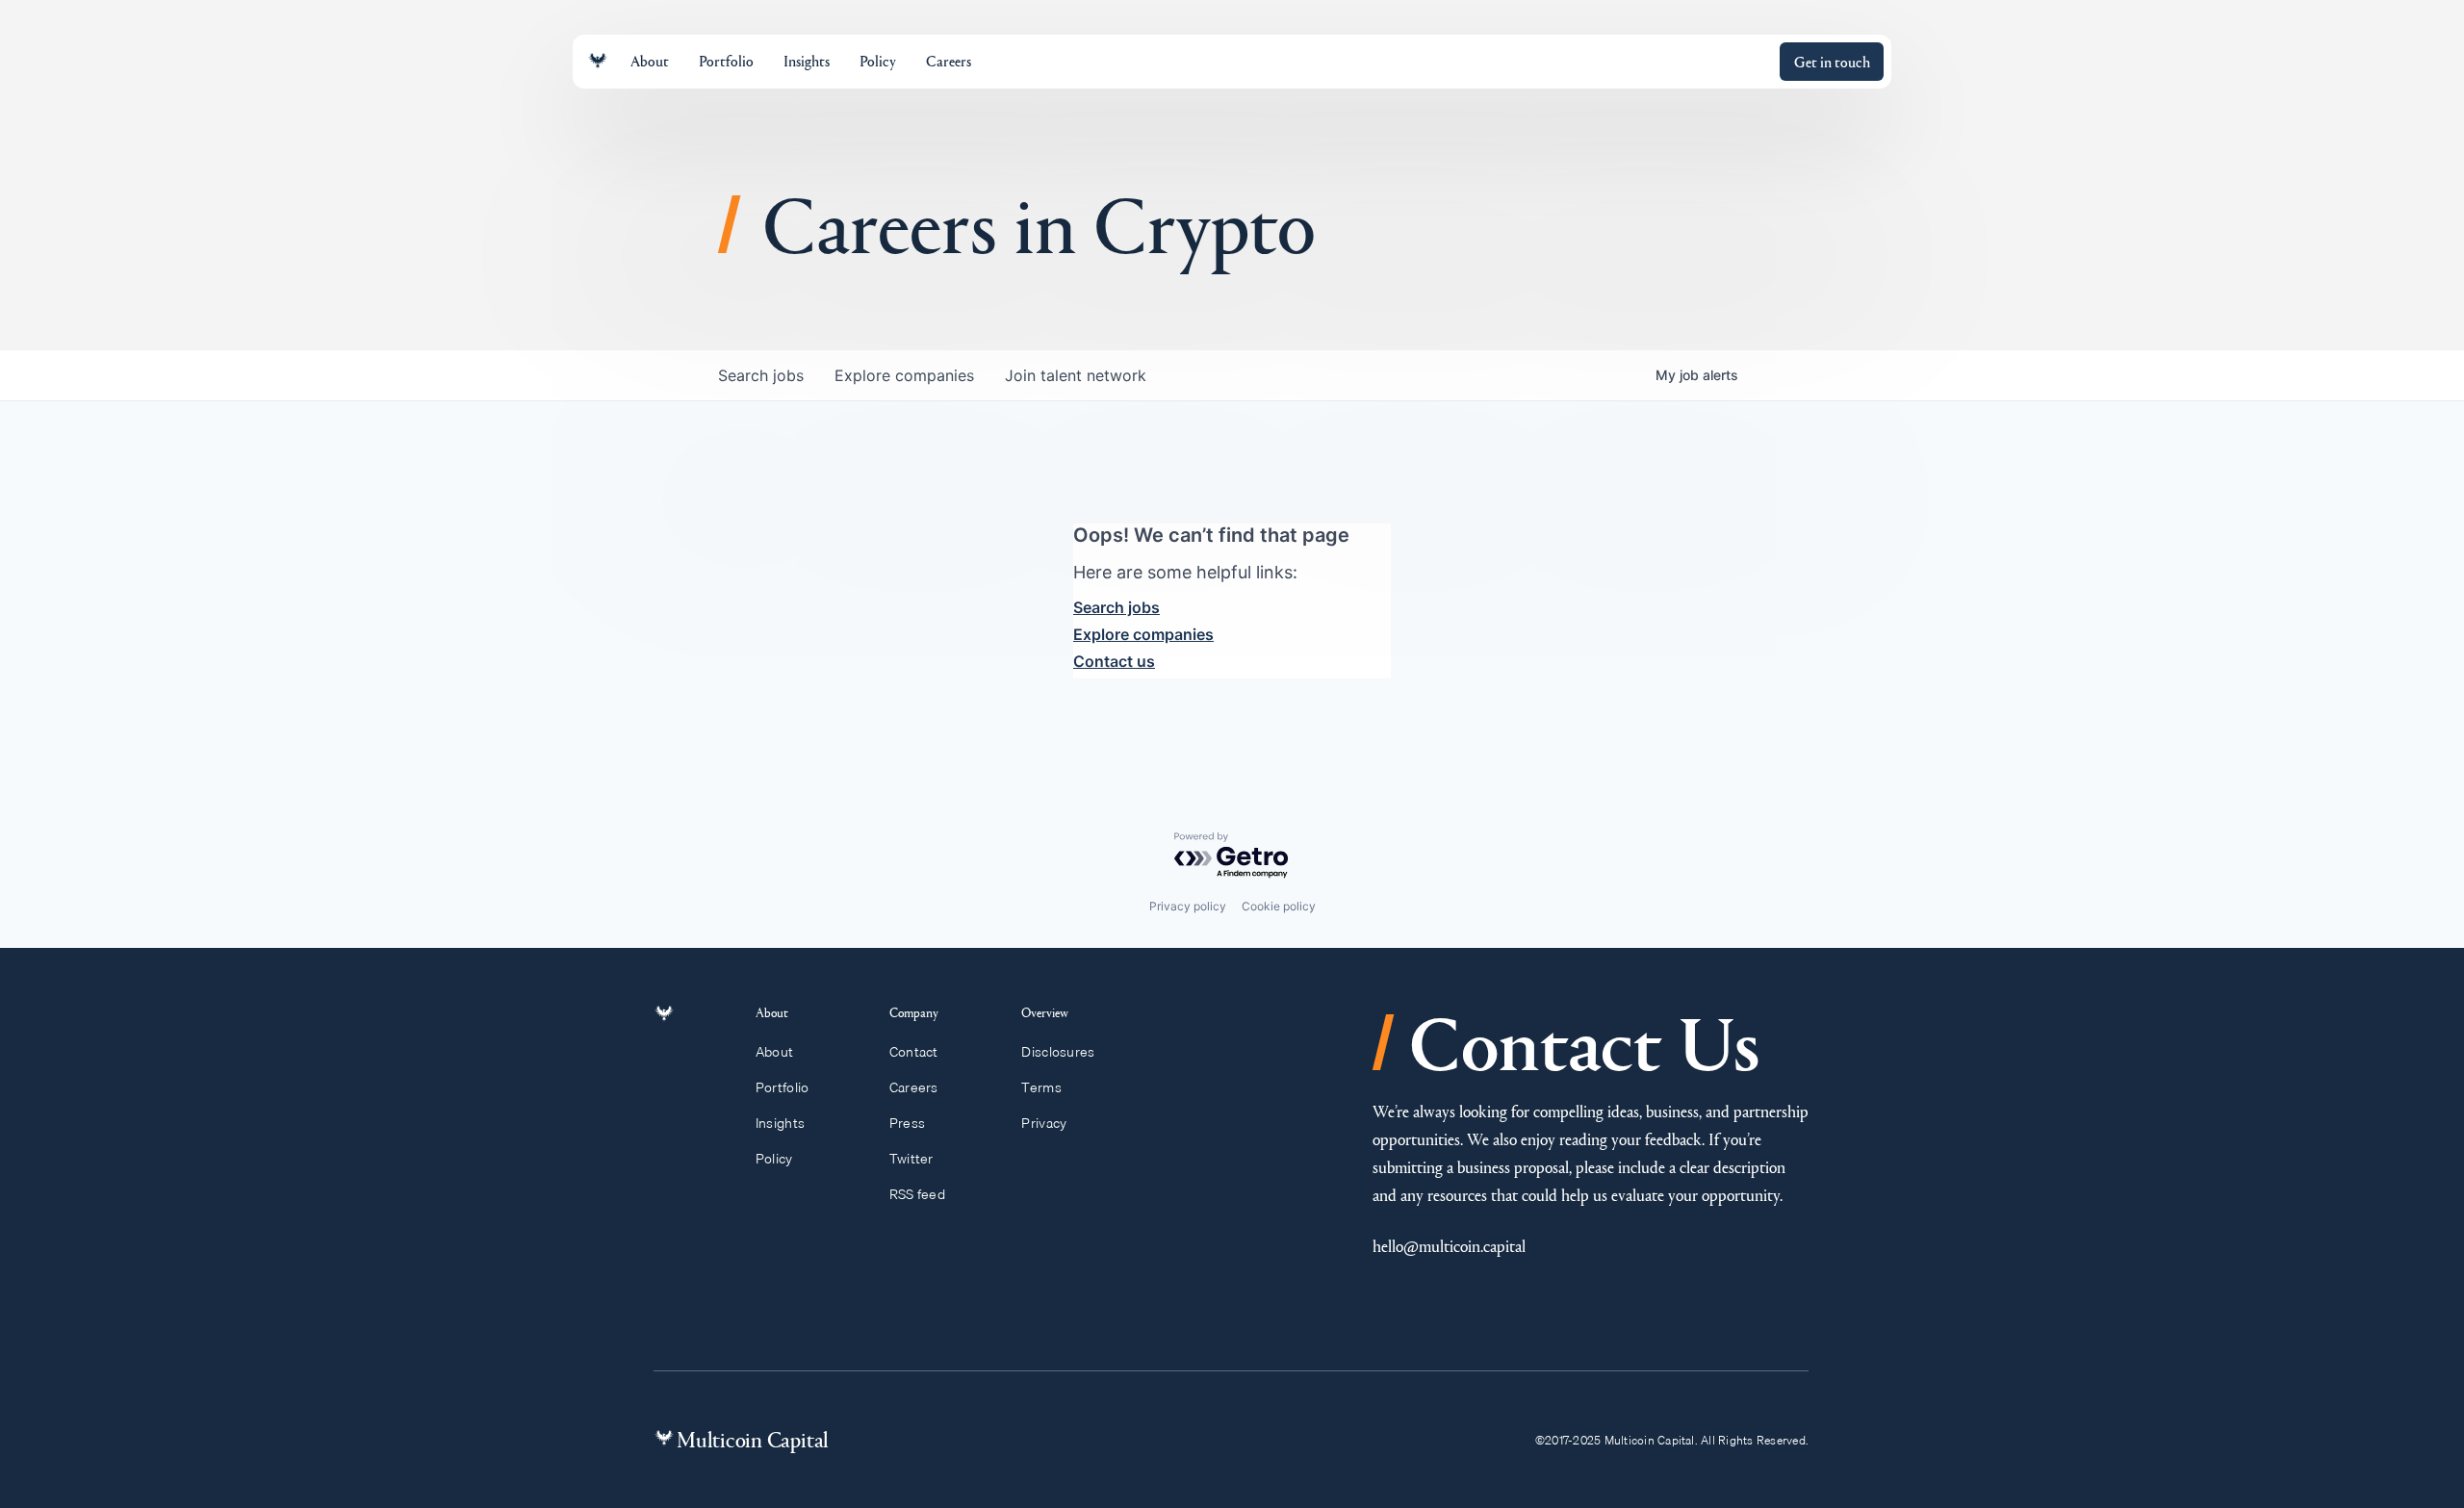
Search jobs (1116, 607)
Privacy (1044, 1123)
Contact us (1114, 661)
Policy (774, 1159)
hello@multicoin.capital (1449, 1246)
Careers (914, 1087)
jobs (761, 375)
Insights (780, 1123)
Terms (1041, 1087)
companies (904, 375)
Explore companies (1143, 634)
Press (907, 1123)
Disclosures (1058, 1052)
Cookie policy (1279, 906)
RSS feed (917, 1194)
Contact (914, 1052)
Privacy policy (1188, 906)
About (774, 1052)
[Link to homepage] (598, 61)
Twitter (911, 1159)
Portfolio (783, 1087)
